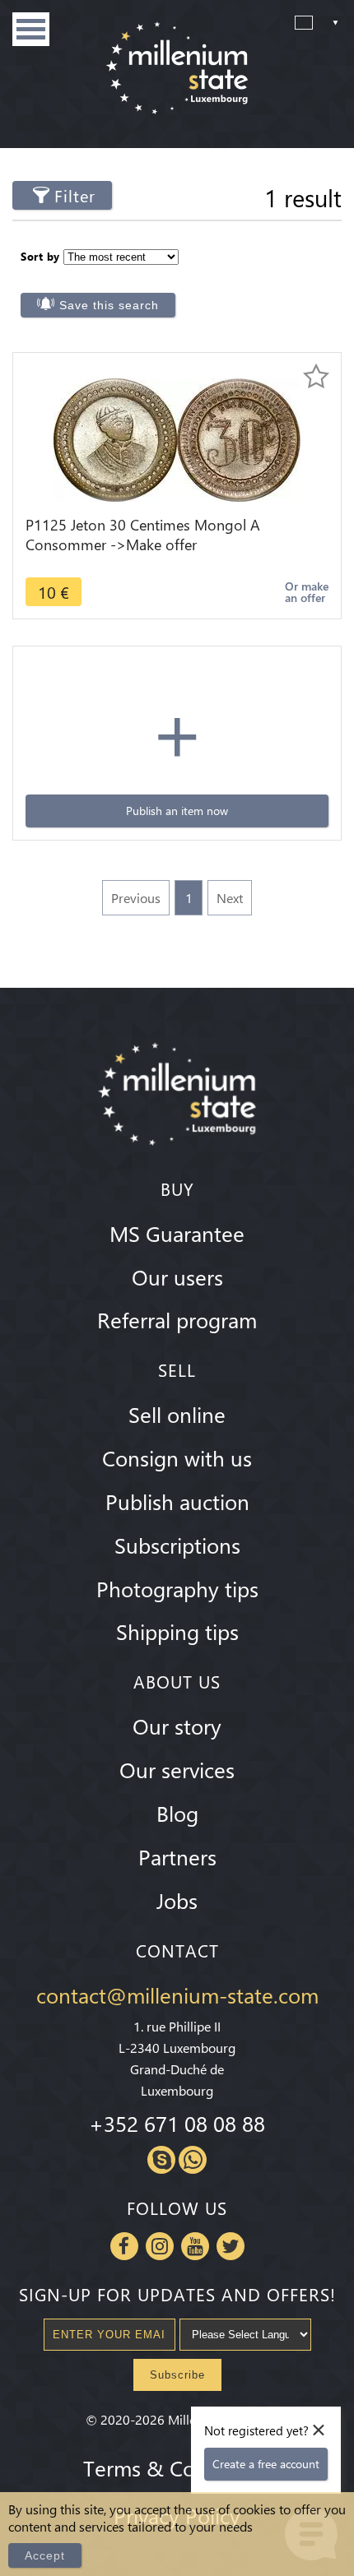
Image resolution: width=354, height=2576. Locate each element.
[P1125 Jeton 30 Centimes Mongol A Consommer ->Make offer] (177, 438)
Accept (45, 2555)
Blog (177, 1813)
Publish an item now (177, 811)
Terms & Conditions (177, 2467)
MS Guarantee (177, 1233)
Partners (177, 1856)
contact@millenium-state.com (177, 1995)
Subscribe (177, 2375)
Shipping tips (177, 1631)
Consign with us (177, 1457)
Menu (31, 29)
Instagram (160, 2246)
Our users (177, 1276)
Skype (161, 2160)
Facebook (124, 2246)
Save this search (109, 305)
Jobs (177, 1900)
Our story (177, 1726)
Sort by (40, 256)
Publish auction (177, 1501)
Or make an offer (307, 592)
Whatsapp (193, 2160)
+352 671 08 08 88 (177, 2123)
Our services (177, 1769)
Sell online (177, 1414)
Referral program (177, 1319)
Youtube (195, 2246)
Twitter (231, 2246)
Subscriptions (177, 1545)
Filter (75, 195)
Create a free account (266, 2464)
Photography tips (177, 1588)
